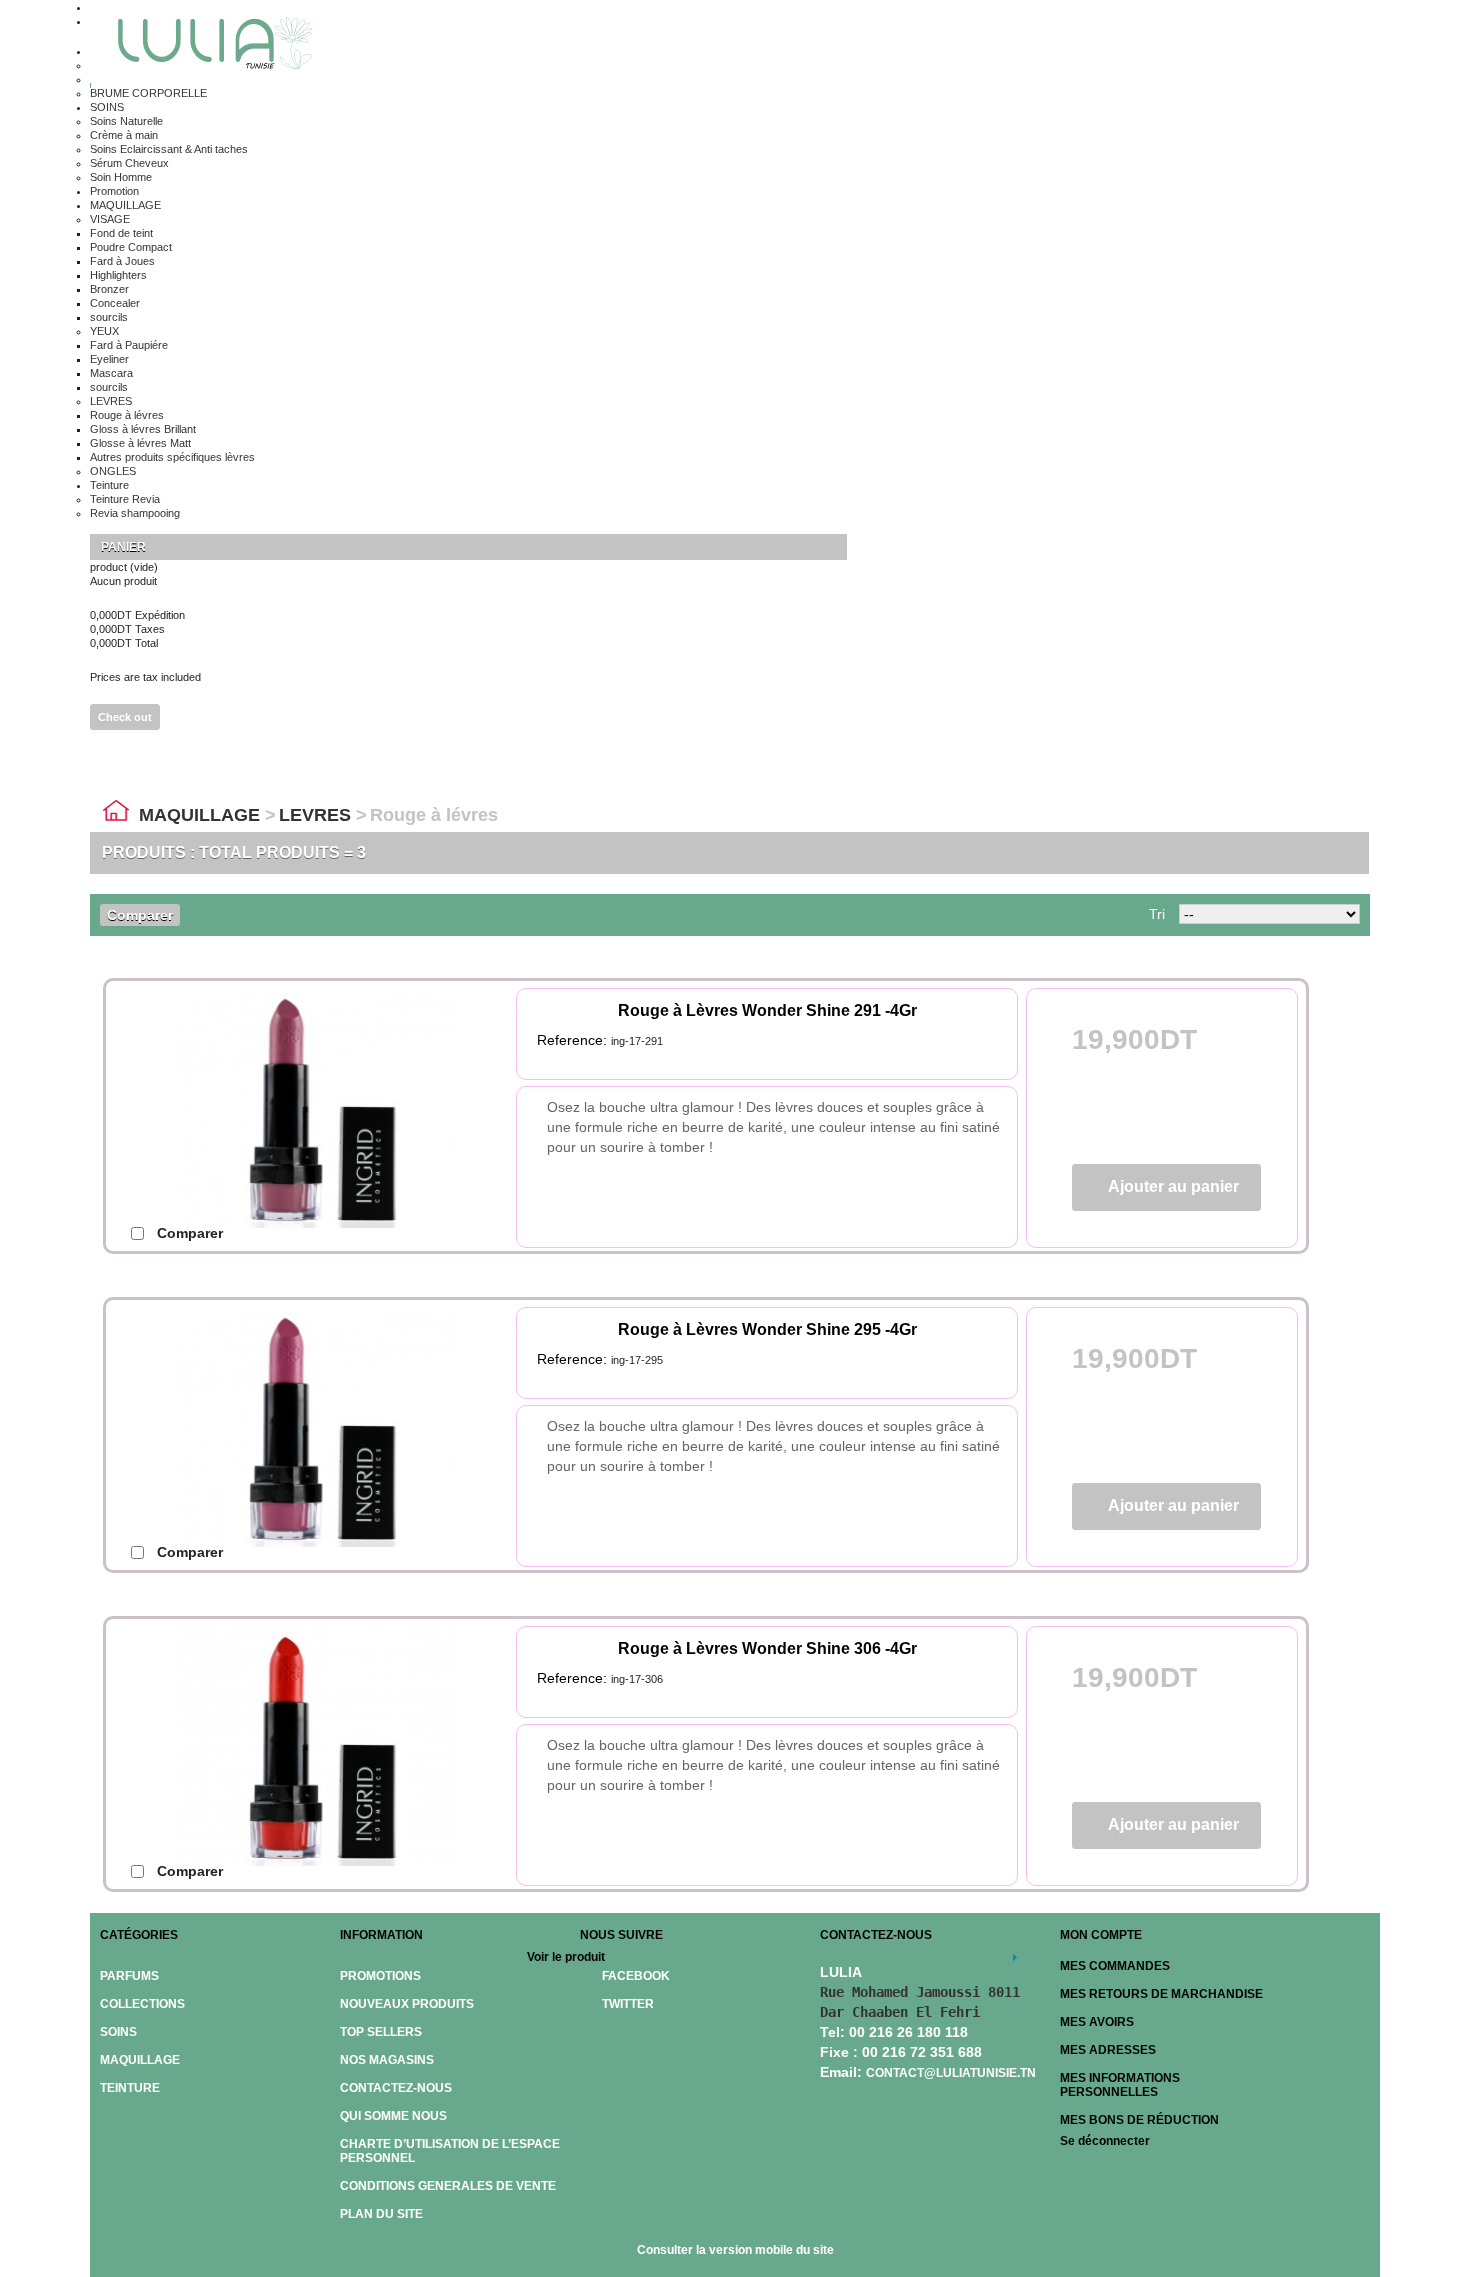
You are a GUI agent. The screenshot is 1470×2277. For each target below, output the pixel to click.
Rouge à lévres (127, 415)
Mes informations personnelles (1120, 2085)
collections (142, 2004)
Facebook (636, 1976)
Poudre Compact (131, 247)
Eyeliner (109, 359)
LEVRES (111, 401)
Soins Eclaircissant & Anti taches (169, 149)
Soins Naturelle (126, 121)
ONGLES (113, 471)
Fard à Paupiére (129, 345)
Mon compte (1101, 1935)
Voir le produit (566, 1957)
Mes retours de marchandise (1161, 1994)
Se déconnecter (1105, 2141)
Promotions (380, 1976)
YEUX (104, 331)
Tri (1157, 914)
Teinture (109, 485)
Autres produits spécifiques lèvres (172, 457)
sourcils (109, 317)
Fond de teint (121, 233)
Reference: (574, 1040)
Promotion (114, 191)
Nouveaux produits (407, 2004)
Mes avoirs (1097, 2022)
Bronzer (109, 289)
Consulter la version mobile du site (735, 2250)
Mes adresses (1108, 2050)
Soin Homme (121, 177)
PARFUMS (129, 1976)
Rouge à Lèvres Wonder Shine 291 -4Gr (767, 1010)
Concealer (115, 303)
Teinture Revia (125, 499)
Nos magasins (387, 2060)
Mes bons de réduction (1139, 2120)
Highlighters (118, 275)
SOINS (107, 107)
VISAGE (110, 219)
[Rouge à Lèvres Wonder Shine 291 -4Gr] (346, 1118)
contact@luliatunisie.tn (951, 2073)
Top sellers (381, 2032)
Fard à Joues (122, 261)
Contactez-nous (396, 2088)
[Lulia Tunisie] (208, 45)
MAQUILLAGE (125, 205)
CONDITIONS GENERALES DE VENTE (448, 2186)
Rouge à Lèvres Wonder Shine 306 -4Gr (767, 1648)
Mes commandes (1115, 1966)
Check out (125, 717)
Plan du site (381, 2214)
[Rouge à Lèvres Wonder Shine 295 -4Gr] (346, 1437)
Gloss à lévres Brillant (143, 429)
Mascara (111, 373)
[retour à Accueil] (116, 815)
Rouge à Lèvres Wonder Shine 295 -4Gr (767, 1329)
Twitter (628, 2004)
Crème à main (124, 135)
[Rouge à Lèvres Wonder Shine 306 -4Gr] (346, 1756)
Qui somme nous (393, 2116)
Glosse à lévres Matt (140, 443)
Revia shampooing (135, 513)
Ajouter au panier (1173, 1186)
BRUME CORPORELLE (148, 93)
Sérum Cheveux (129, 163)
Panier (125, 547)
